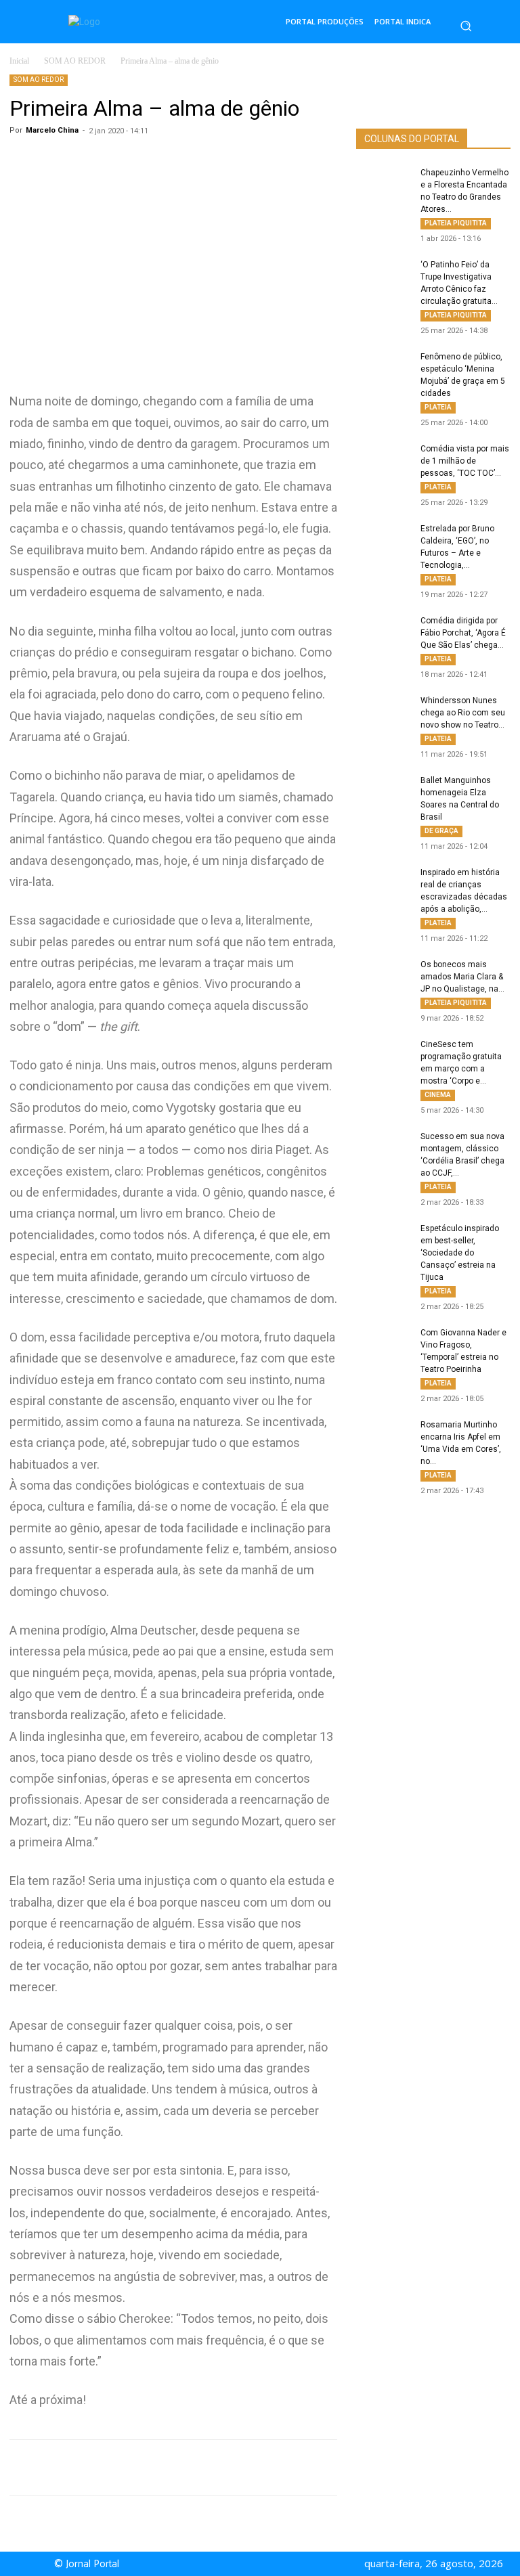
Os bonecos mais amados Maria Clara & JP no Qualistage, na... (462, 977)
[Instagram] (272, 2564)
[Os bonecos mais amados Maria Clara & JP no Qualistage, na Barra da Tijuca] (383, 977)
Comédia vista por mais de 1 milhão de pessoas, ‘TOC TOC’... (465, 461)
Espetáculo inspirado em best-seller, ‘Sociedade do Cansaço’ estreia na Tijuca (460, 1253)
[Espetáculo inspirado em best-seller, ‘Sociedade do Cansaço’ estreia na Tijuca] (383, 1241)
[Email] (261, 2468)
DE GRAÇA (441, 831)
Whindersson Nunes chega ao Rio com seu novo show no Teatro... (463, 713)
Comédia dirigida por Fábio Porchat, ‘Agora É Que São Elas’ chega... (463, 633)
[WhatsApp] (137, 2468)
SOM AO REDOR (75, 61)
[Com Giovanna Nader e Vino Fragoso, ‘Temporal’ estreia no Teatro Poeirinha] (383, 1346)
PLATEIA (438, 407)
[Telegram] (230, 2468)
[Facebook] (168, 2468)
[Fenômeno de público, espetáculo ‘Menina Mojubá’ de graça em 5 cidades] (383, 370)
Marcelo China (52, 130)
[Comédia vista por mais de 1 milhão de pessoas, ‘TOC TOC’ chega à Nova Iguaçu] (383, 462)
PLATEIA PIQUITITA (456, 223)
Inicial (19, 61)
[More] (293, 2468)
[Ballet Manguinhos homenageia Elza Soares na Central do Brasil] (383, 793)
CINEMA (438, 1095)
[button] (466, 26)
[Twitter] (199, 2468)
